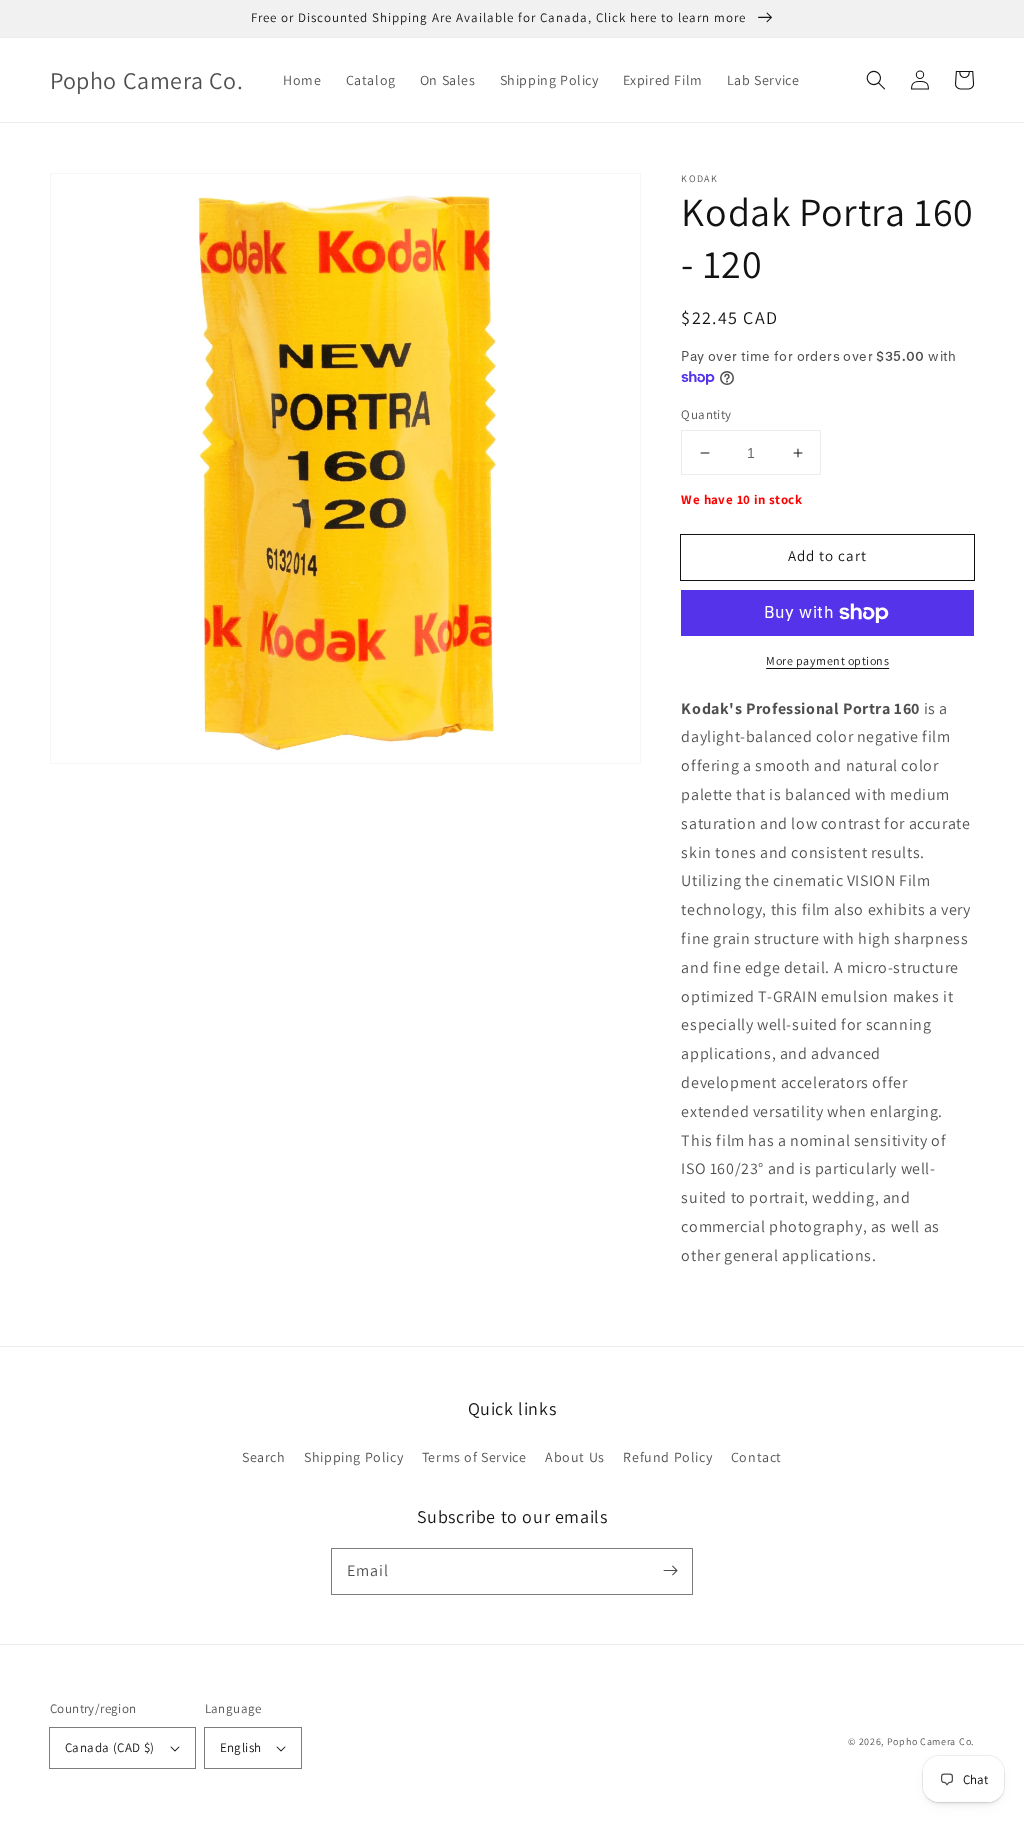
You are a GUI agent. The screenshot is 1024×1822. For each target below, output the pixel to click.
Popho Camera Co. (930, 1741)
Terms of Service (474, 1457)
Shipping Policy (353, 1457)
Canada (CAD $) (110, 1747)
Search (264, 1457)
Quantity (706, 414)
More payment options (827, 660)
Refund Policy (667, 1457)
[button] (876, 80)
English (241, 1747)
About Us (575, 1457)
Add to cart (827, 555)
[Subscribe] (670, 1571)
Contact (756, 1457)
